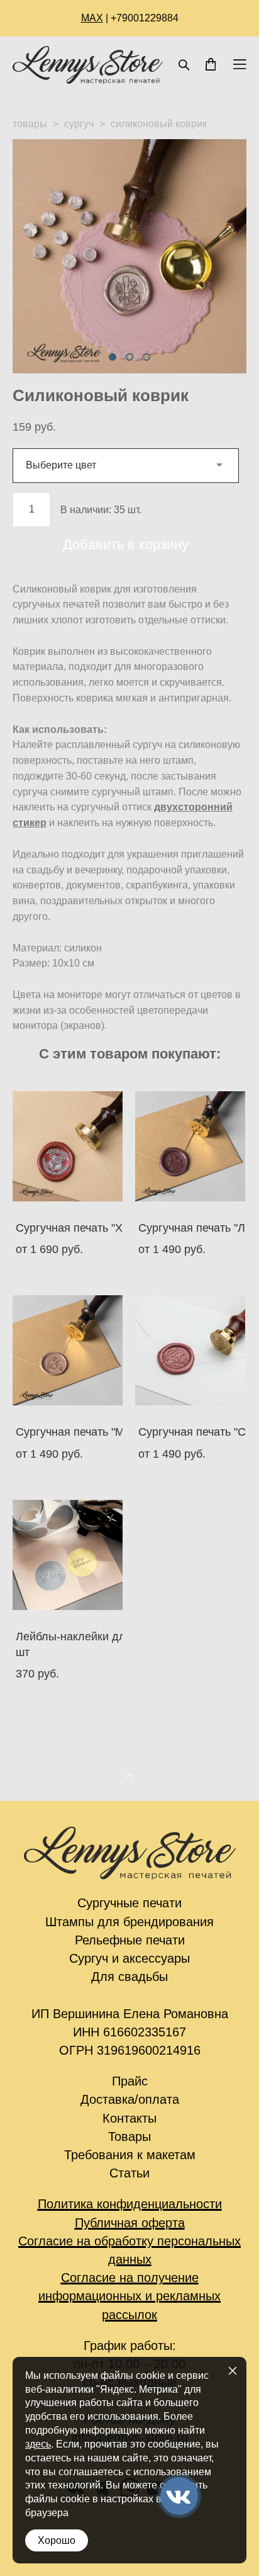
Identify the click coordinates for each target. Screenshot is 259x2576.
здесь (38, 2444)
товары (30, 124)
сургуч (79, 124)
